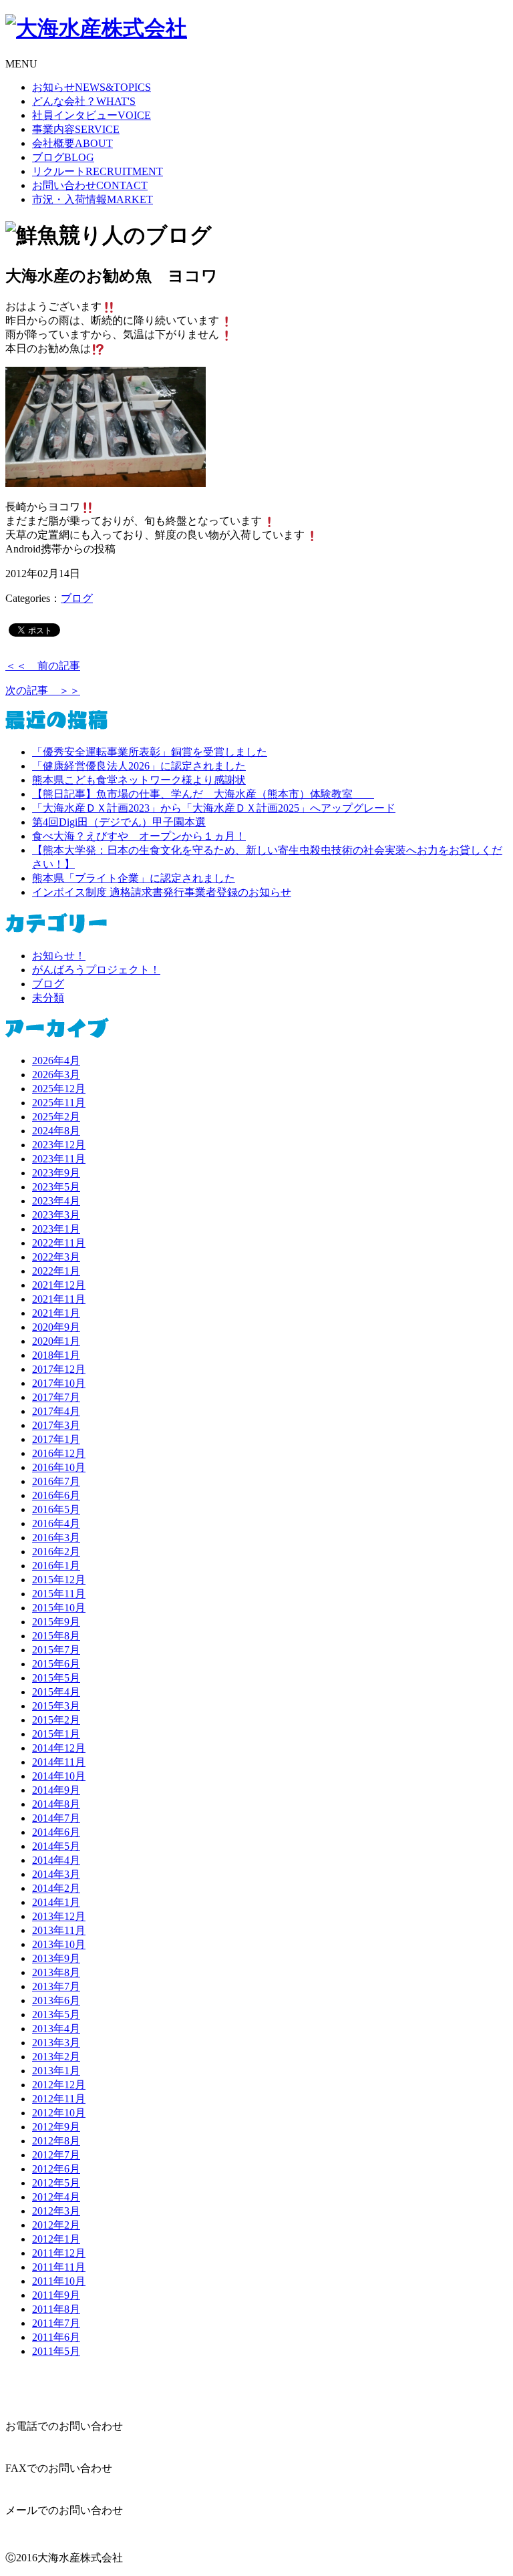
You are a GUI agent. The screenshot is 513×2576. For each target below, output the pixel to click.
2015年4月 (56, 1692)
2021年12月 (59, 1285)
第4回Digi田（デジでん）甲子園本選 (119, 822)
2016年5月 (56, 1509)
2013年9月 (56, 1958)
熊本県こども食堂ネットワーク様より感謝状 (139, 780)
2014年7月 (56, 1818)
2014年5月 (56, 1846)
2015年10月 (59, 1608)
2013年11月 (59, 1930)
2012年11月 (59, 2099)
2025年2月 (56, 1117)
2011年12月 (59, 2253)
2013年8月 (56, 1972)
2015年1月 (56, 1734)
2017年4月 (56, 1411)
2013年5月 (56, 2015)
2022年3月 (56, 1257)
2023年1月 (56, 1229)
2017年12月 (59, 1369)
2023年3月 (56, 1215)
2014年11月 (59, 1762)
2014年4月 (56, 1860)
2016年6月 (56, 1495)
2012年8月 (56, 2141)
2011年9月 (56, 2295)
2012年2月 (56, 2225)
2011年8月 (56, 2309)
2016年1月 (56, 1566)
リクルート (98, 171)
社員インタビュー (92, 115)
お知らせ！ (59, 956)
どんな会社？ (84, 101)
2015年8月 (56, 1636)
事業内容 (76, 129)
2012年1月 (56, 2239)
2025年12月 (59, 1089)
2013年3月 (56, 2043)
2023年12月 (59, 1145)
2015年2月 (56, 1720)
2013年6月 (56, 2000)
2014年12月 (59, 1748)
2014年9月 (56, 1790)
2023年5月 (56, 1187)
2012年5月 (56, 2183)
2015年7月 (56, 1650)
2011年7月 (56, 2323)
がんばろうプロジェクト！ (96, 970)
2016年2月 (56, 1552)
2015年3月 (56, 1706)
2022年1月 (56, 1271)
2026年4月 (56, 1061)
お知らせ (92, 87)
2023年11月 (59, 1159)
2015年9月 (56, 1622)
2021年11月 (59, 1299)
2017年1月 (56, 1439)
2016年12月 (59, 1453)
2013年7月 (56, 1986)
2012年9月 (56, 2127)
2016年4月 (56, 1523)
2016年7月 (56, 1481)
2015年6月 (56, 1664)
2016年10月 (59, 1467)
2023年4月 (56, 1201)
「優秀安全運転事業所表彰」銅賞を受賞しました (150, 752)
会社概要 (72, 143)
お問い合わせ (90, 185)
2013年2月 (56, 2057)
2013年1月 (56, 2071)
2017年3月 (56, 1425)
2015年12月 (59, 1580)
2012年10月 (59, 2113)
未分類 (48, 998)
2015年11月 (59, 1594)
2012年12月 (59, 2085)
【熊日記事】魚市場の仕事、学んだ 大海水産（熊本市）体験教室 (203, 794)
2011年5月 (56, 2351)
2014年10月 (59, 1776)
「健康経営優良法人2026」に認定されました (139, 766)
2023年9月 (56, 1173)
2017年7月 (56, 1397)
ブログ (63, 157)
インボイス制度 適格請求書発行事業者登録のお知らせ (162, 892)
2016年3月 (56, 1538)
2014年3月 (56, 1874)
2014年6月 (56, 1832)
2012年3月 (56, 2211)
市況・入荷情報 (93, 199)
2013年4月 (56, 2029)
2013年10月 (59, 1944)
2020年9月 (56, 1327)
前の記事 (43, 666)
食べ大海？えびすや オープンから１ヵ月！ (139, 836)
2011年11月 (59, 2267)
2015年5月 (56, 1678)
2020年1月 (56, 1341)
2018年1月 (56, 1355)
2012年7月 (56, 2155)
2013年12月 (59, 1916)
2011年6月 (56, 2337)
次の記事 (43, 690)
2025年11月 (59, 1103)
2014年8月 (56, 1804)
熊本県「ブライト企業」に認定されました (134, 878)
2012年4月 (56, 2197)
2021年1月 (56, 1313)
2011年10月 (59, 2281)
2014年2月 (56, 1888)
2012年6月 (56, 2169)
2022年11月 (59, 1243)
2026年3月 (56, 1075)
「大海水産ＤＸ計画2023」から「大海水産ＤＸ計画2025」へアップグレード (214, 808)
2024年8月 (56, 1131)
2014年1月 (56, 1902)
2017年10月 (59, 1383)
